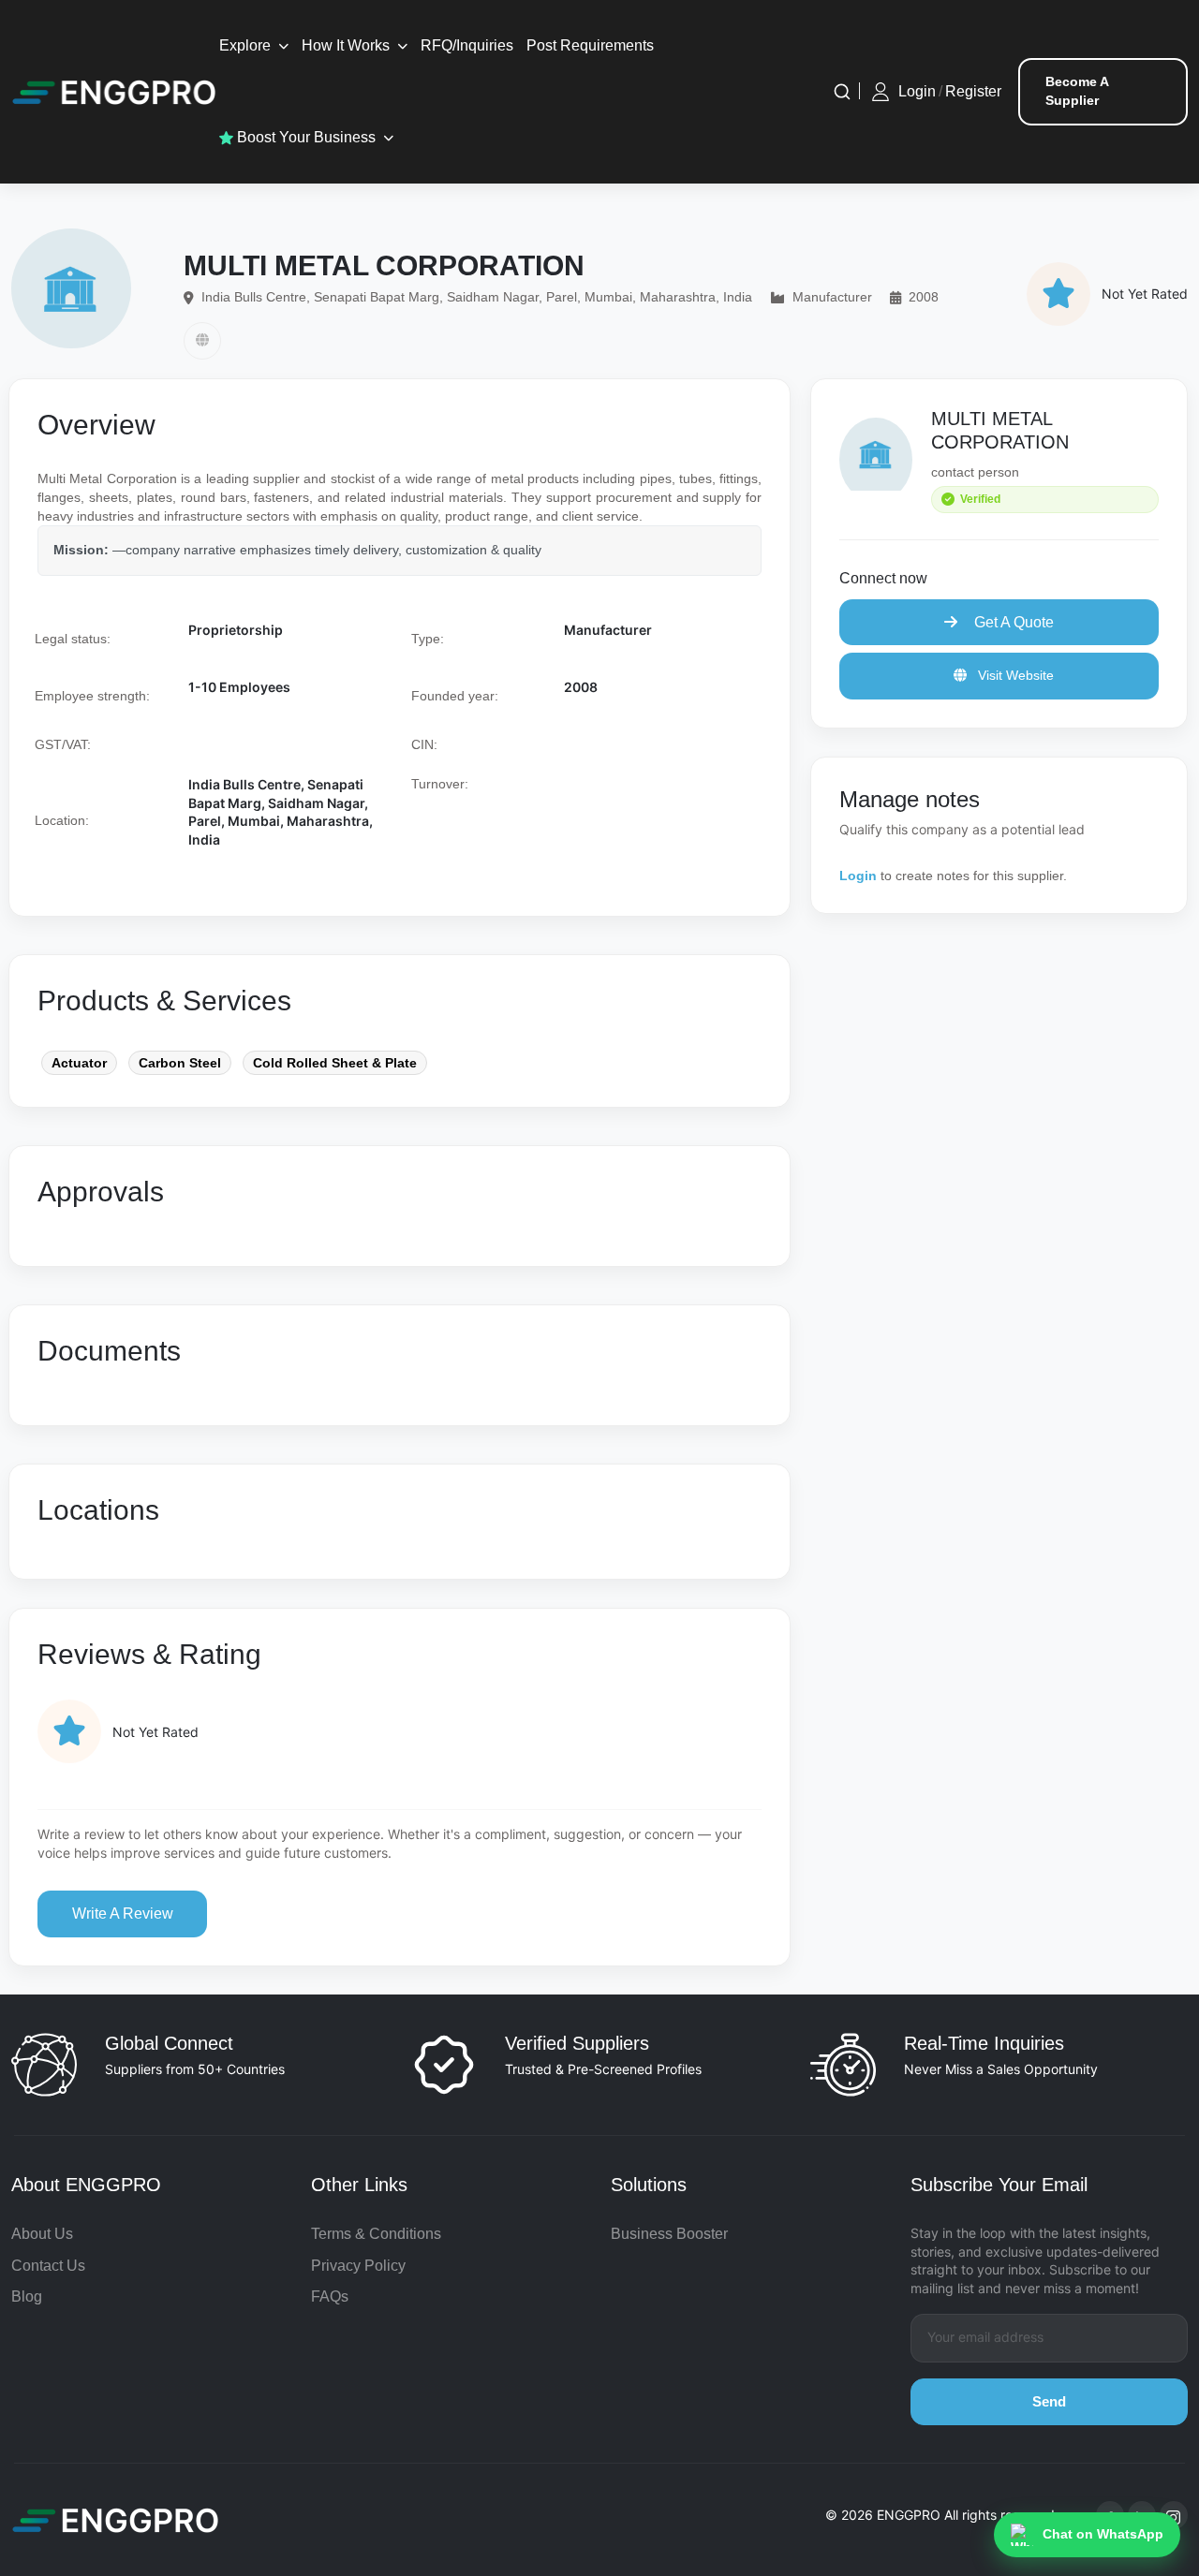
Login (917, 91)
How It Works (346, 45)
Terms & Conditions (376, 2234)
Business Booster (669, 2234)
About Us (42, 2234)
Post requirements (590, 45)
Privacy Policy (358, 2266)
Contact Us (48, 2266)
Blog (27, 2296)
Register (973, 91)
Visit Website (1014, 675)
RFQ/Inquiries (467, 45)
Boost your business (304, 137)
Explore (245, 45)
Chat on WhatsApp (1103, 2534)
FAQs (330, 2296)
